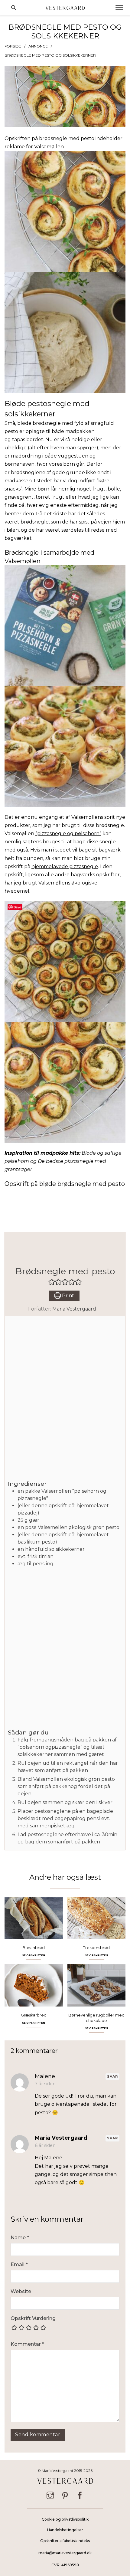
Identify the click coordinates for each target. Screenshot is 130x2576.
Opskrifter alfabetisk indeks (65, 2541)
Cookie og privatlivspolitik (65, 2519)
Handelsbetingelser (65, 2530)
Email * (19, 2264)
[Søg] (14, 8)
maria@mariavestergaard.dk (65, 2553)
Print (67, 1296)
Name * (20, 2238)
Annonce (38, 46)
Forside (13, 46)
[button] (52, 1282)
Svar (112, 2076)
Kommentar (27, 2344)
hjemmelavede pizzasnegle (65, 866)
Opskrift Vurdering (33, 2318)
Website (21, 2291)
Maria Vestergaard (74, 1309)
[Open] (119, 8)
